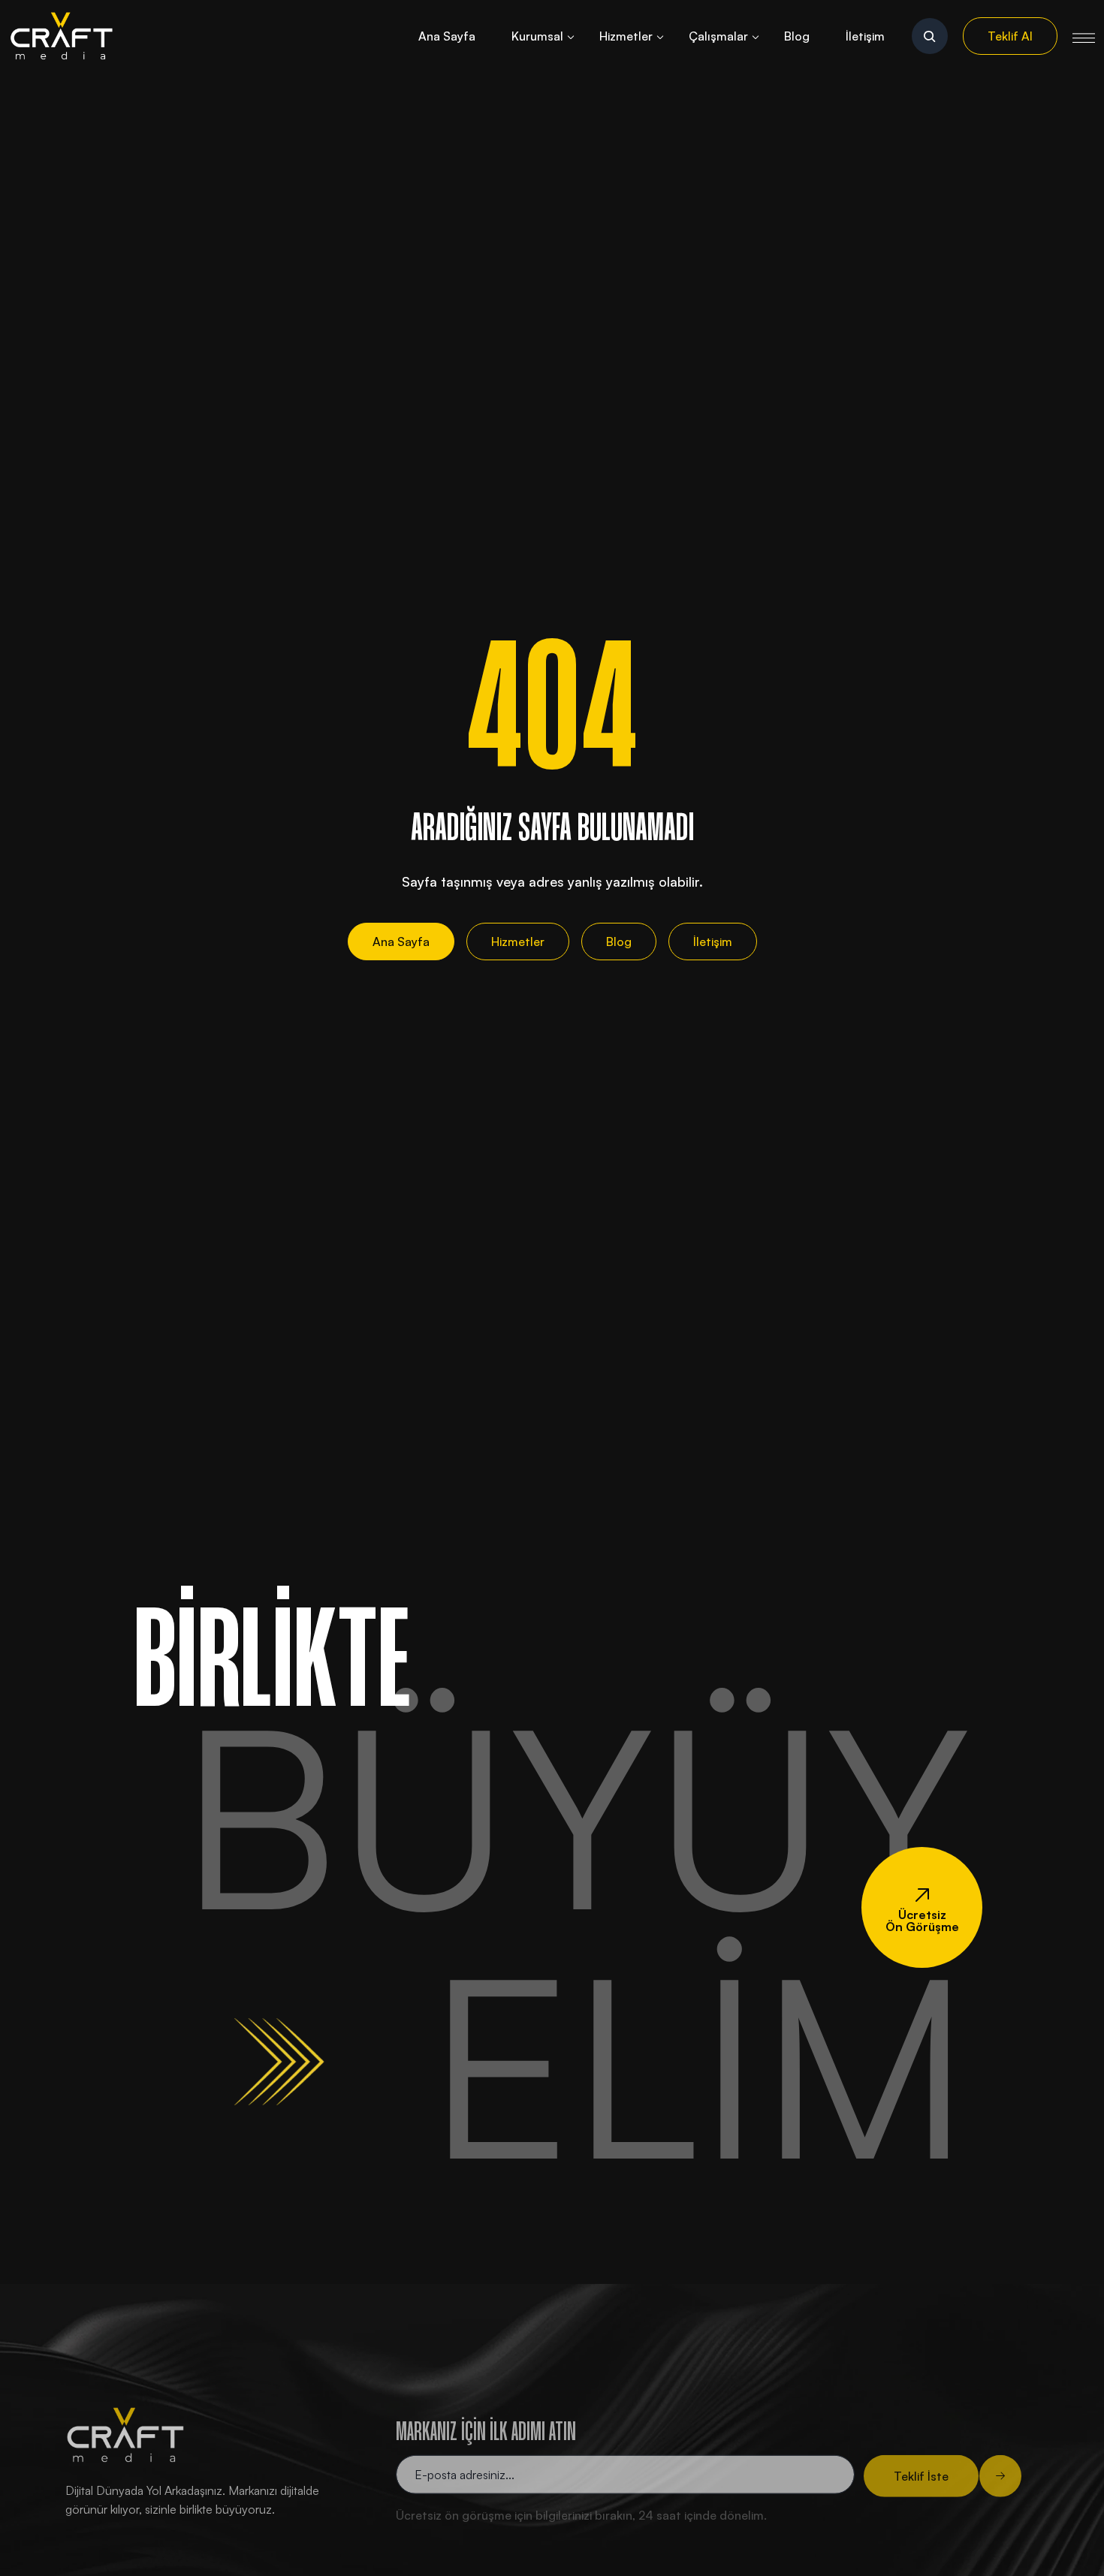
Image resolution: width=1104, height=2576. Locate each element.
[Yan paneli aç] (1084, 36)
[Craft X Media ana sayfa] (62, 36)
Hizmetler (626, 36)
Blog (797, 36)
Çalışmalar (718, 36)
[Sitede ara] (930, 36)
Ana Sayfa (447, 36)
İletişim (865, 36)
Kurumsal (537, 36)
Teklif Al (1010, 36)
